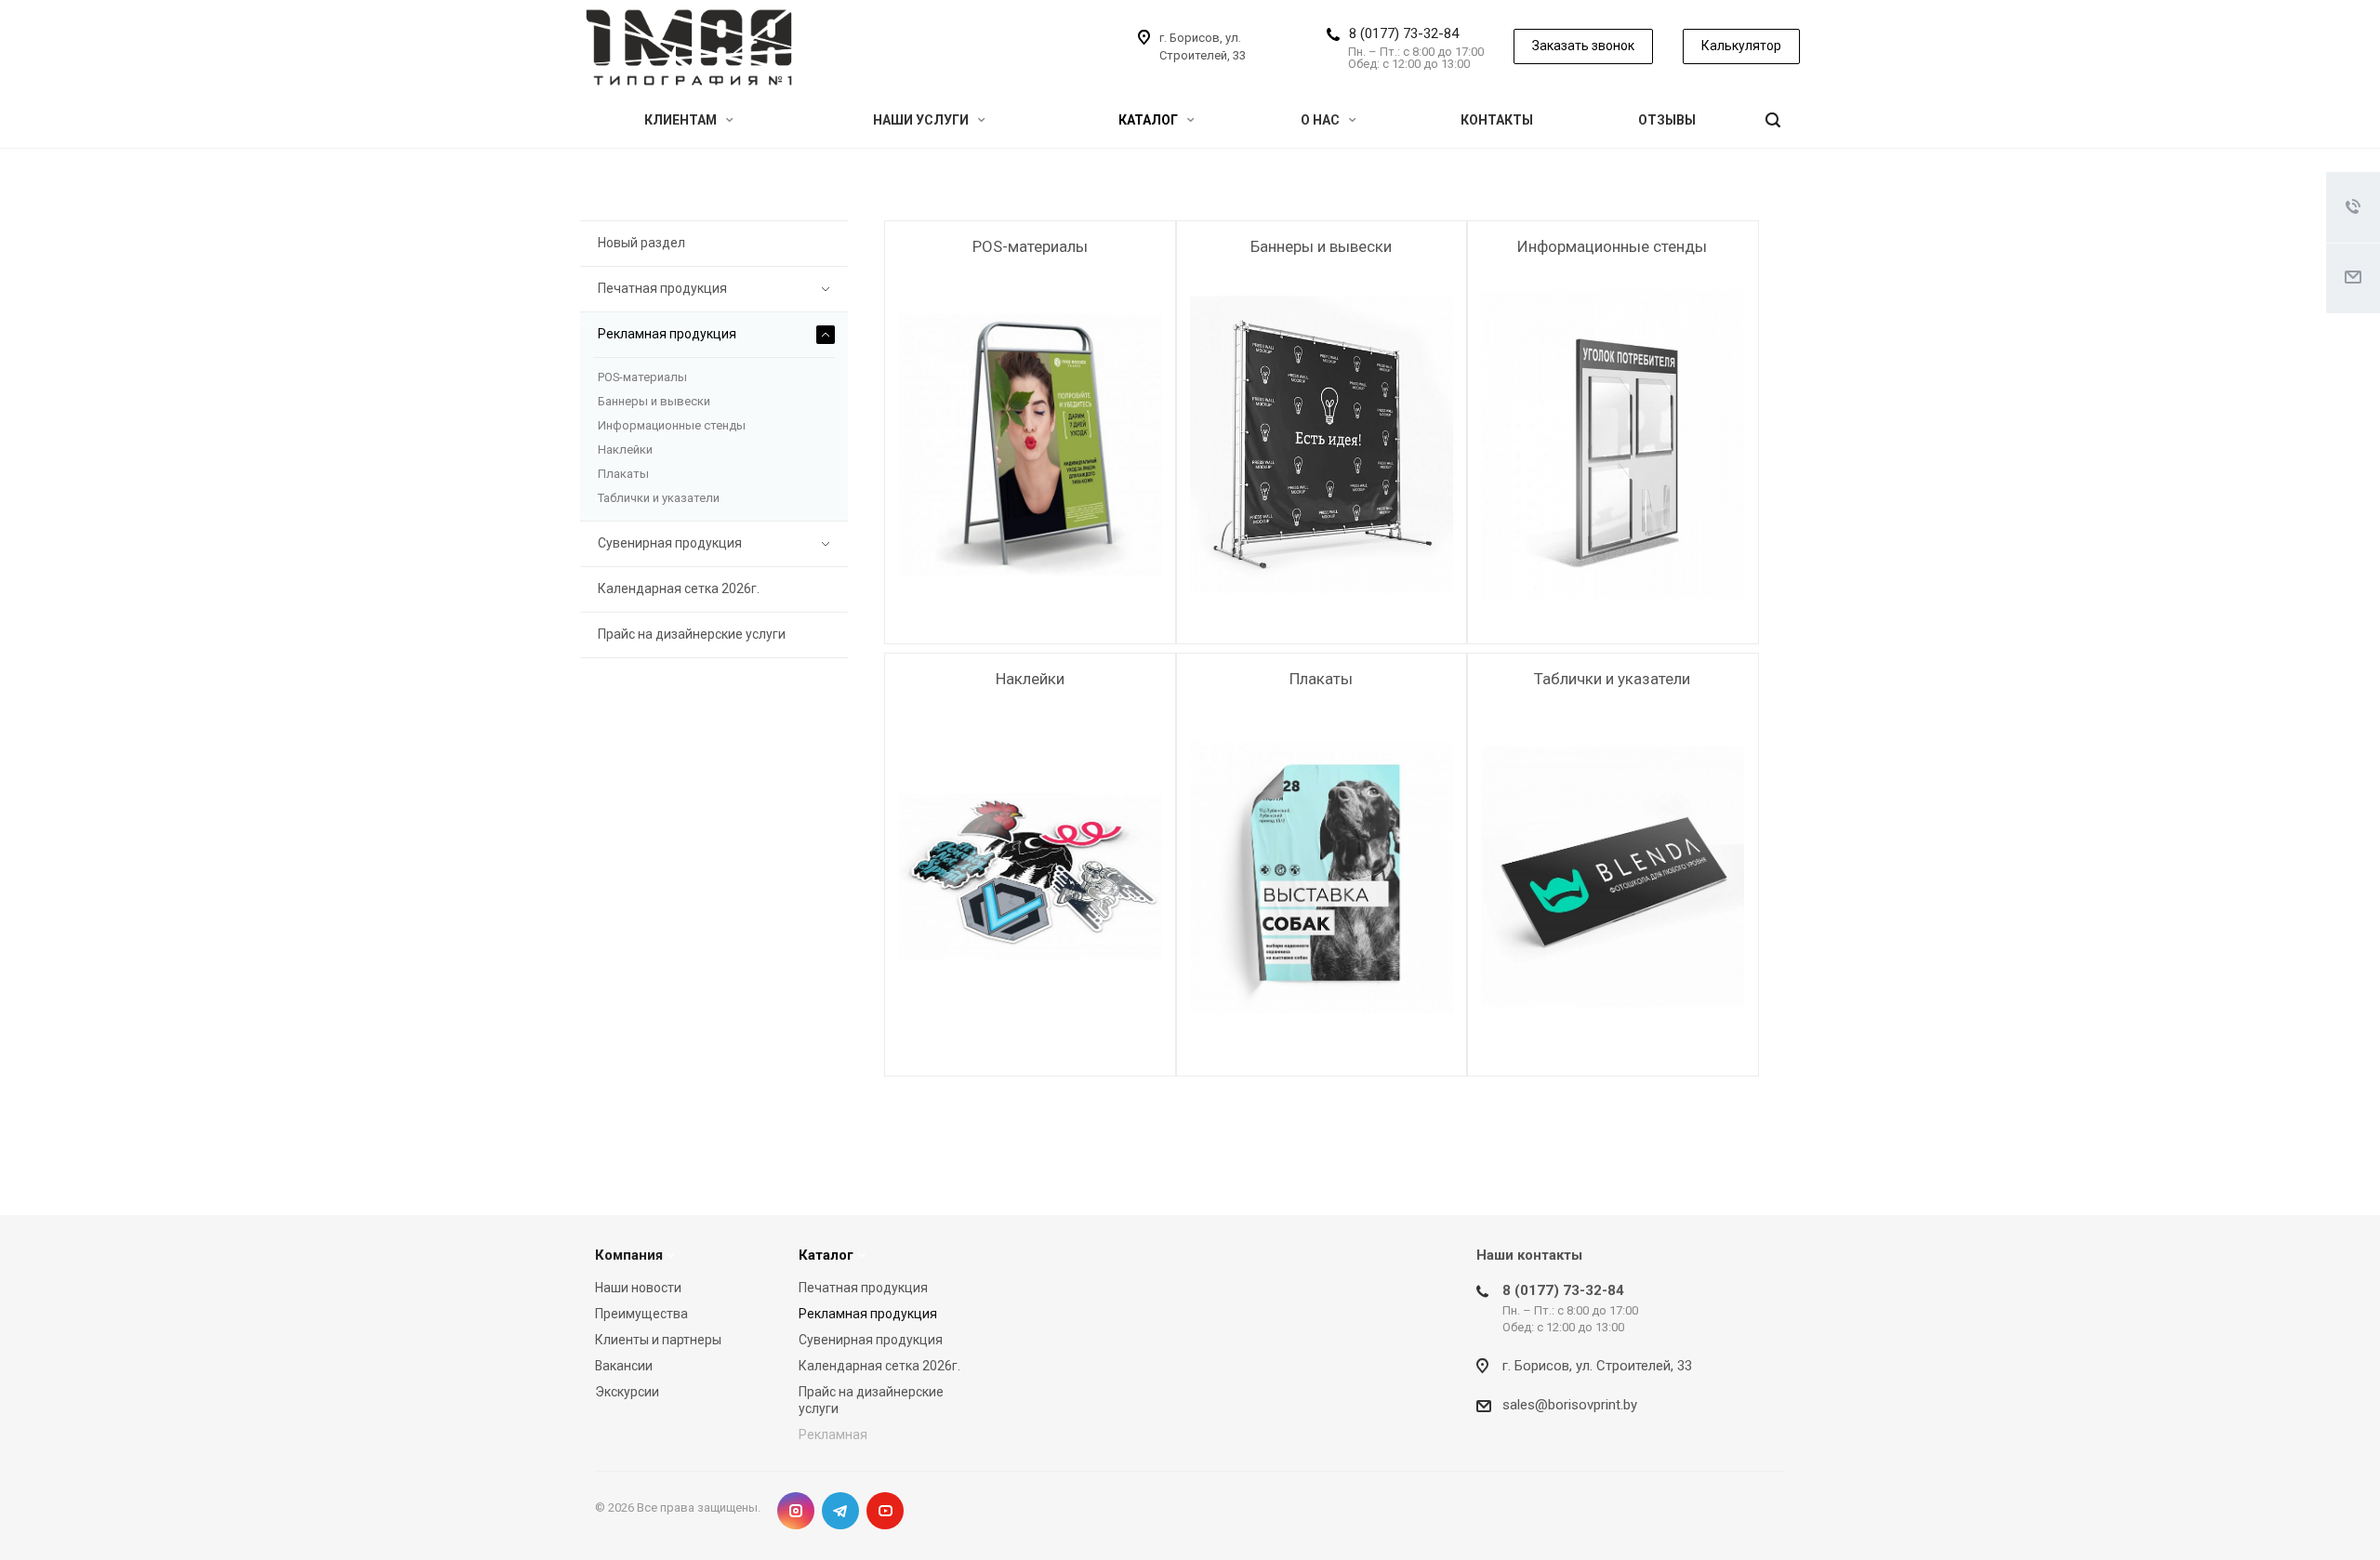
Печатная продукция (662, 288)
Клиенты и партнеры (658, 1340)
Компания (629, 1255)
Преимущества (641, 1314)
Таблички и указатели (1612, 679)
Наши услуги (922, 120)
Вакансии (624, 1366)
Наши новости (638, 1288)
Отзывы (1667, 120)
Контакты (1497, 120)
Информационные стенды (1612, 246)
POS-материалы (1030, 246)
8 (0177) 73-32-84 (1404, 33)
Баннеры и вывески (1321, 246)
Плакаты (1321, 679)
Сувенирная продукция (670, 543)
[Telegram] (840, 1511)
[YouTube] (885, 1511)
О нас (1322, 120)
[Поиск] (1773, 120)
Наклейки (1030, 679)
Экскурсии (627, 1392)
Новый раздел (641, 243)
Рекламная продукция (667, 334)
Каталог (1150, 120)
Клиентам (682, 120)
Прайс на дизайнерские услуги (692, 634)
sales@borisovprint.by (1570, 1405)
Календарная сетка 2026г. (679, 588)
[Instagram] (796, 1511)
